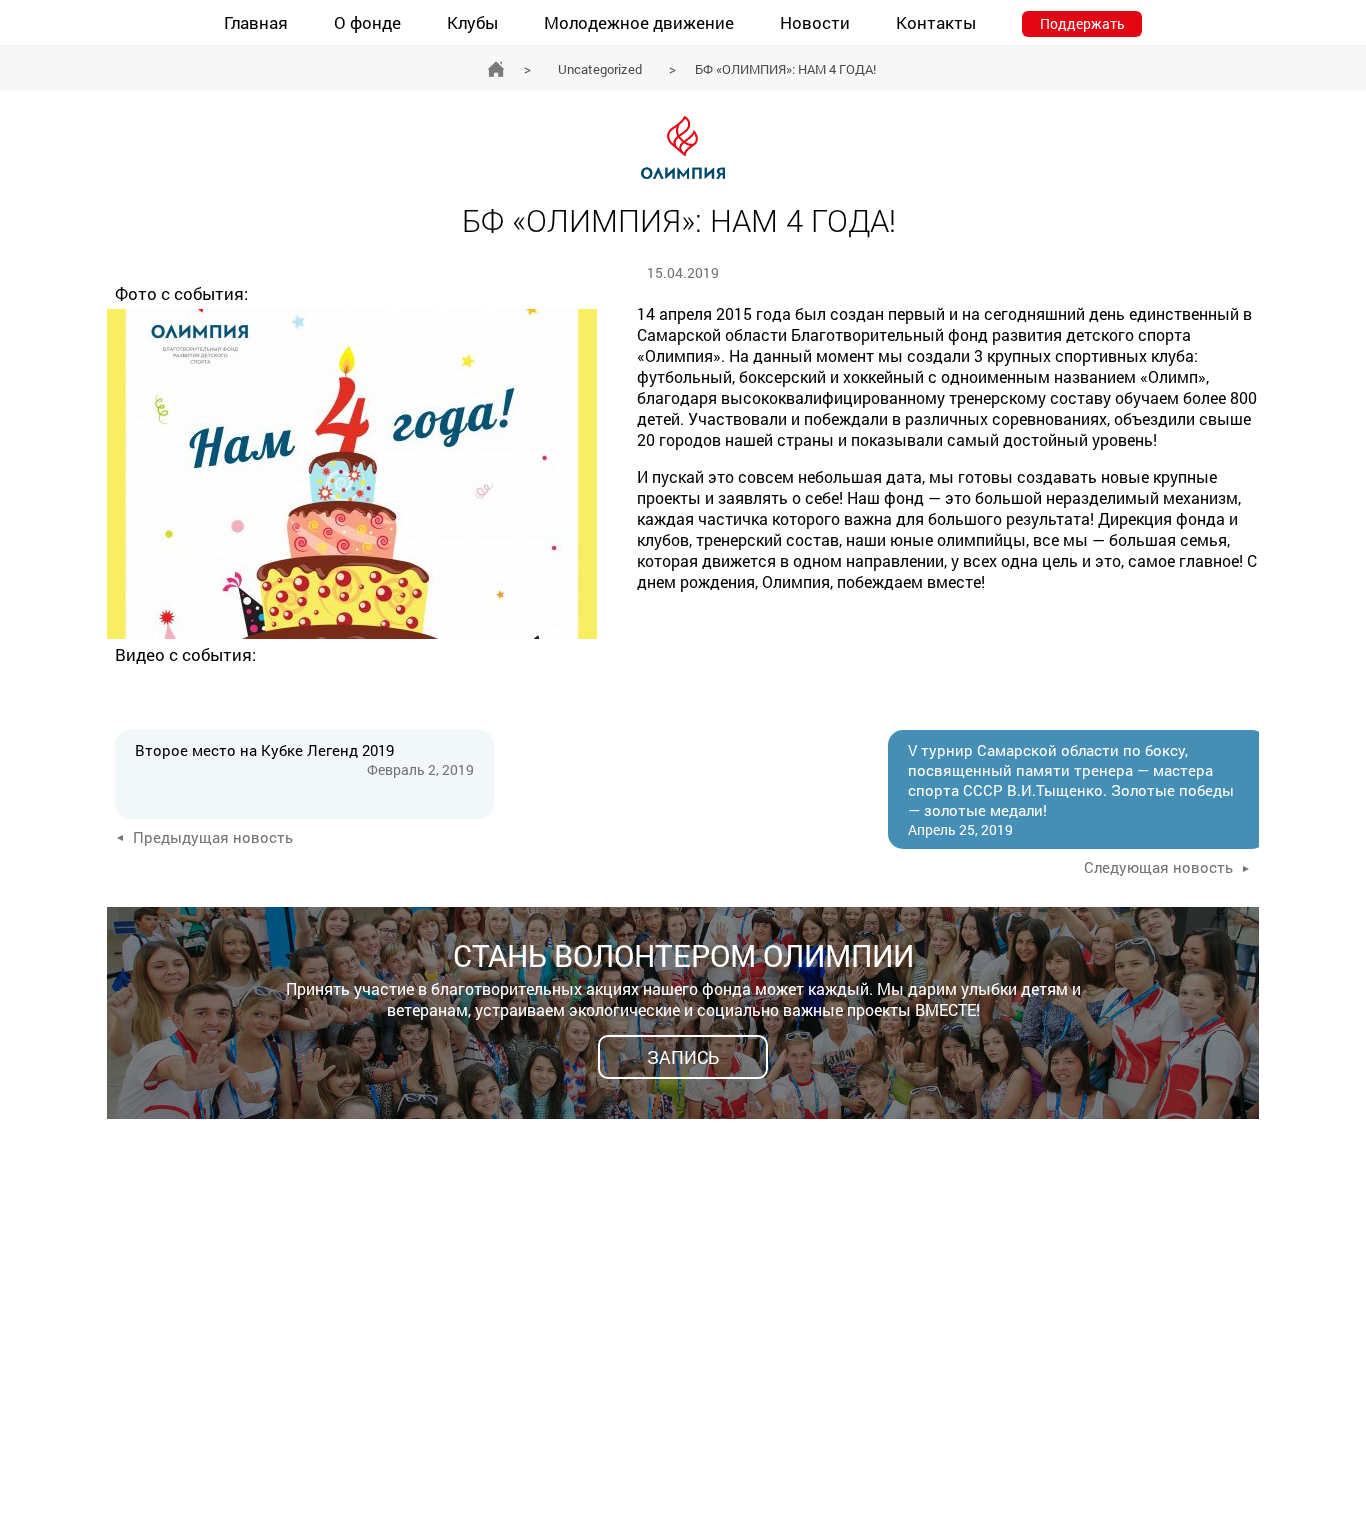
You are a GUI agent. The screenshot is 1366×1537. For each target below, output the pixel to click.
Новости (815, 22)
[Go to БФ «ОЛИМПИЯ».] (496, 69)
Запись (683, 1057)
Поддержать (1082, 23)
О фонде (367, 22)
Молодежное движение (639, 22)
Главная (256, 22)
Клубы (472, 22)
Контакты (936, 22)
